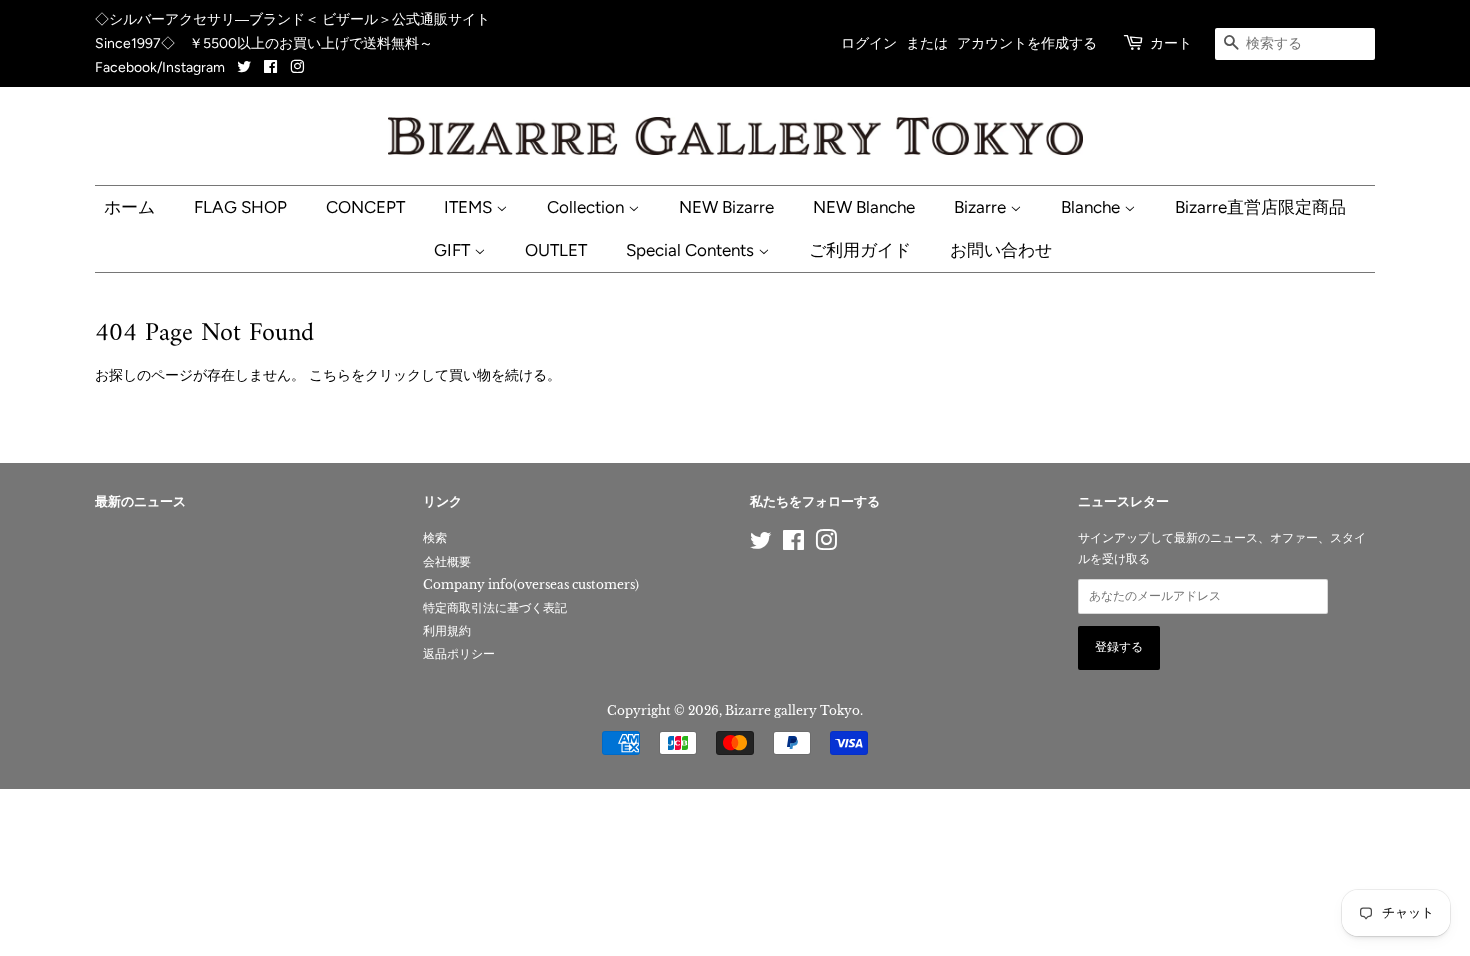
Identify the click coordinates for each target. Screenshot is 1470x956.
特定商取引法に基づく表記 (495, 607)
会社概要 (447, 561)
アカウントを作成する (1027, 43)
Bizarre (982, 207)
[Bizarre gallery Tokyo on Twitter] (245, 67)
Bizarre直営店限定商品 (1260, 207)
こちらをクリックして (379, 375)
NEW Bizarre (726, 207)
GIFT (454, 250)
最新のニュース (140, 502)
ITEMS (470, 207)
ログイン (869, 43)
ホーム (129, 207)
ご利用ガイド (860, 250)
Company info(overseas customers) (531, 584)
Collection (587, 207)
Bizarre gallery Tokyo (792, 710)
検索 (435, 537)
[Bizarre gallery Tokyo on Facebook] (270, 67)
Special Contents (692, 250)
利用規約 (447, 630)
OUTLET (556, 250)
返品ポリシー (459, 653)
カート (1171, 43)
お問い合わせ (1001, 250)
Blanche (1092, 207)
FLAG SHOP (240, 207)
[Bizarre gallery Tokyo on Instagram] (297, 67)
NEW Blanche (864, 207)
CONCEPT (365, 207)
